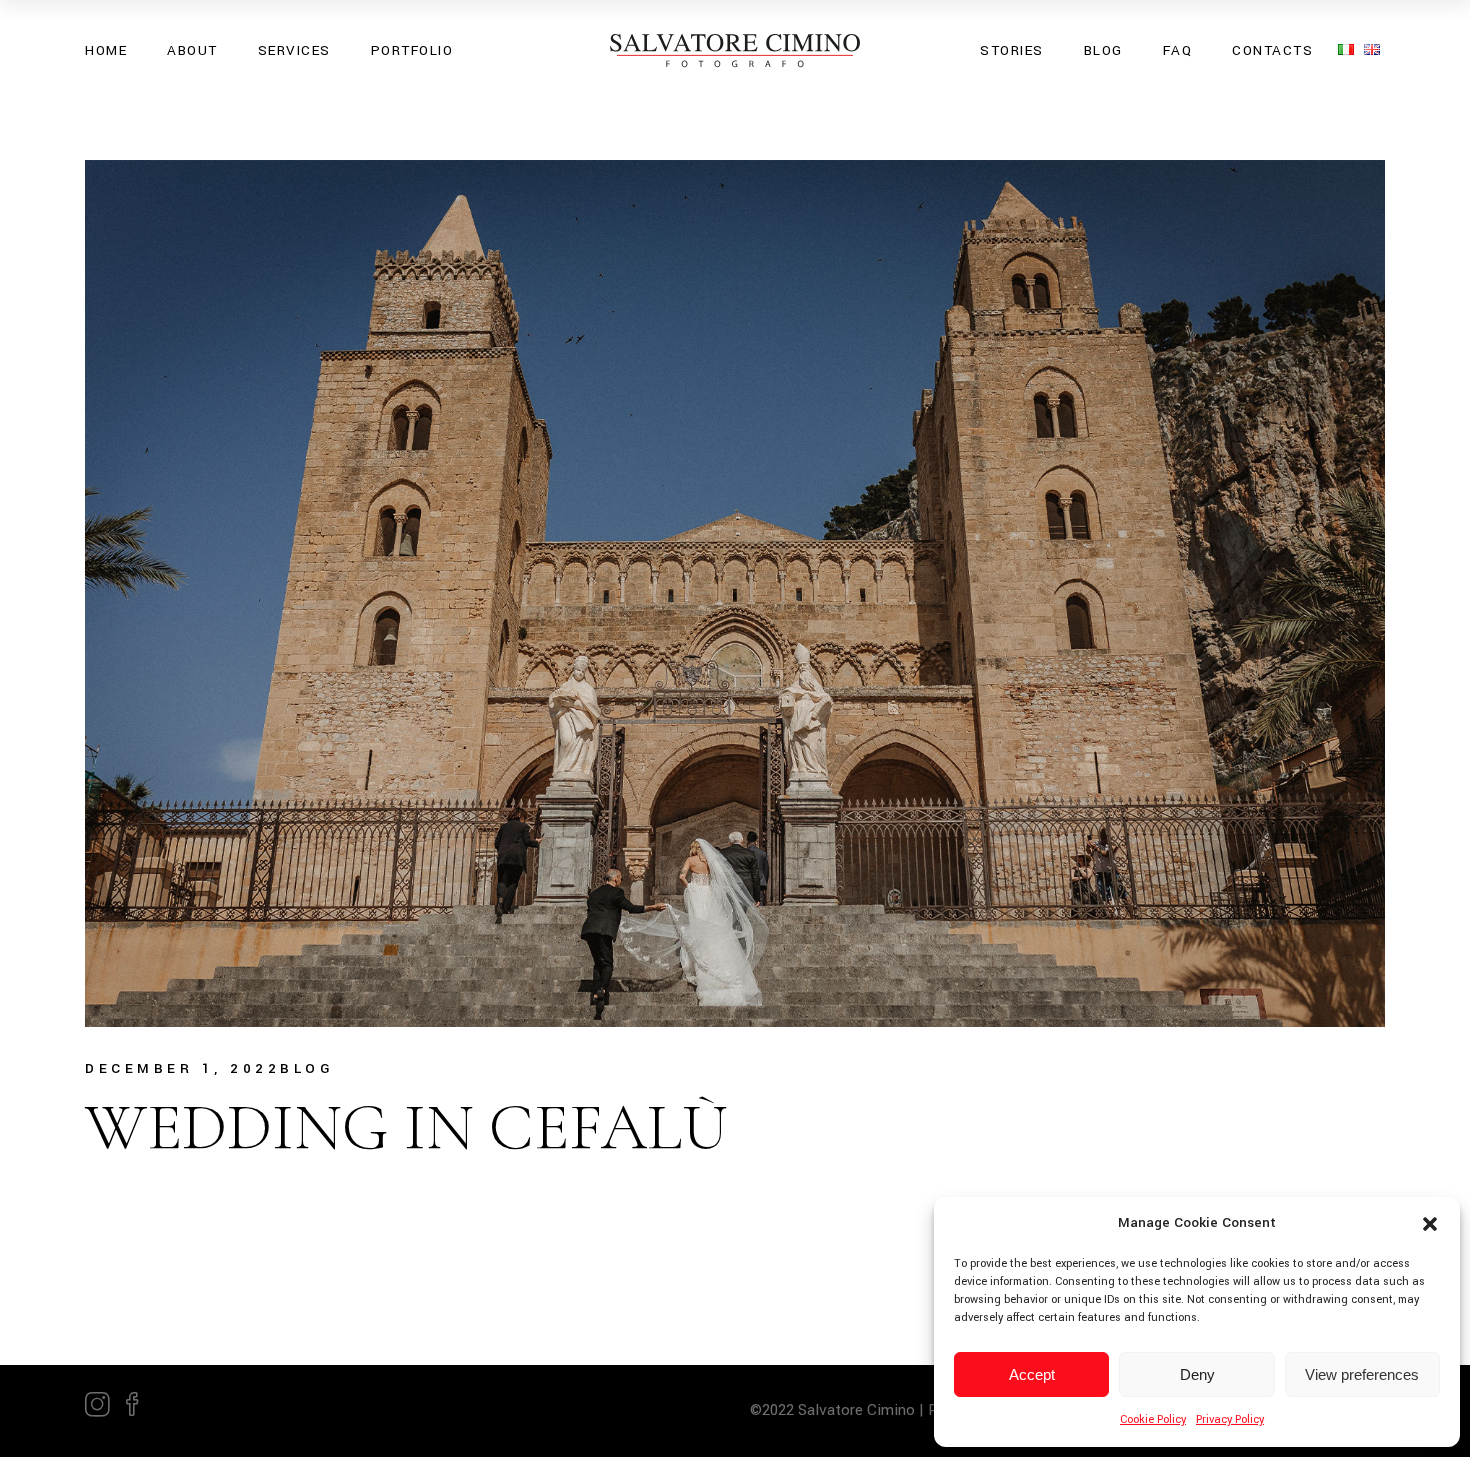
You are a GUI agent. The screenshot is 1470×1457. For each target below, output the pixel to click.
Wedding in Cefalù (406, 1127)
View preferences (1362, 1374)
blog (307, 1068)
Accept (1032, 1374)
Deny (1197, 1374)
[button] (1430, 1224)
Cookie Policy (1153, 1419)
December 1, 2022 (182, 1068)
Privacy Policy (1230, 1419)
